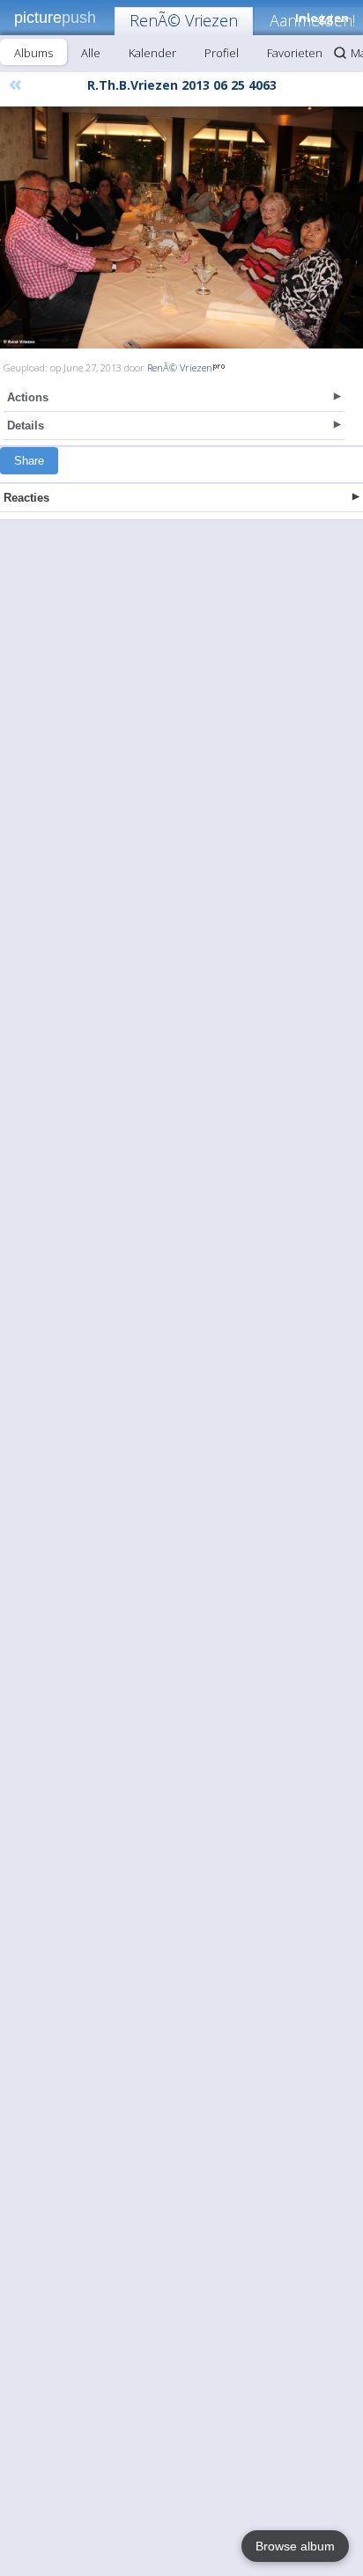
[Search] (340, 53)
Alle (91, 53)
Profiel (222, 53)
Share (29, 461)
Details (26, 426)
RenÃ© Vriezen (184, 20)
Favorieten (295, 53)
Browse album (295, 2546)
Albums (33, 53)
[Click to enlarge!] (181, 228)
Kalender (152, 53)
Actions (28, 397)
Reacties (26, 498)
